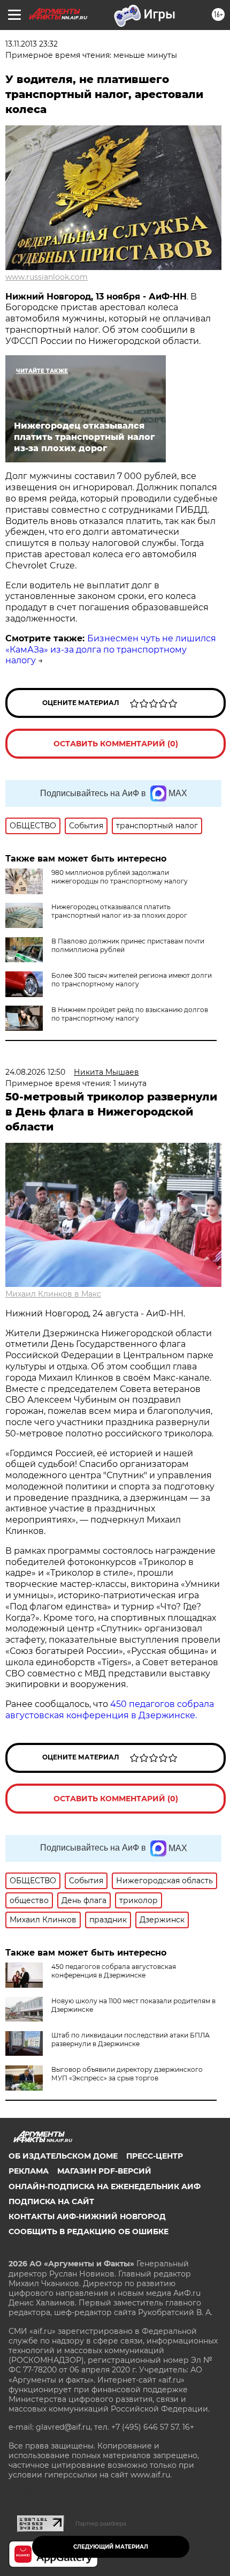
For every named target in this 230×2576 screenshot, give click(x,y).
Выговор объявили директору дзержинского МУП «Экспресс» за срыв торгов (127, 2074)
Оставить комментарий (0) (116, 744)
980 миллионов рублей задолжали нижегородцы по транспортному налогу (120, 877)
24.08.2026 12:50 (35, 1072)
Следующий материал (111, 2547)
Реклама (29, 2171)
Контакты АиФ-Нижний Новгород (87, 2216)
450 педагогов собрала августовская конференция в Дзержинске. (110, 1710)
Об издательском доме (63, 2156)
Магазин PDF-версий (104, 2171)
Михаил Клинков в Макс (53, 1294)
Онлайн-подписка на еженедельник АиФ (105, 2186)
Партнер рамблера (101, 2523)
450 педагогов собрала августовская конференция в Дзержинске (114, 1971)
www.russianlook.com (47, 277)
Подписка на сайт (51, 2201)
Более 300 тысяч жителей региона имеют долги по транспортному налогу (132, 980)
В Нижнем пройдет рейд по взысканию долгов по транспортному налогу (130, 1014)
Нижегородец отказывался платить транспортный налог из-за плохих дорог (119, 911)
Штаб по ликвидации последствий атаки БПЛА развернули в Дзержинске (131, 2039)
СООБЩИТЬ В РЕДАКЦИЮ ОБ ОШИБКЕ (89, 2231)
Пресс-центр (155, 2156)
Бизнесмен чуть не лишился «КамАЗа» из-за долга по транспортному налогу (111, 650)
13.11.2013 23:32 (32, 44)
